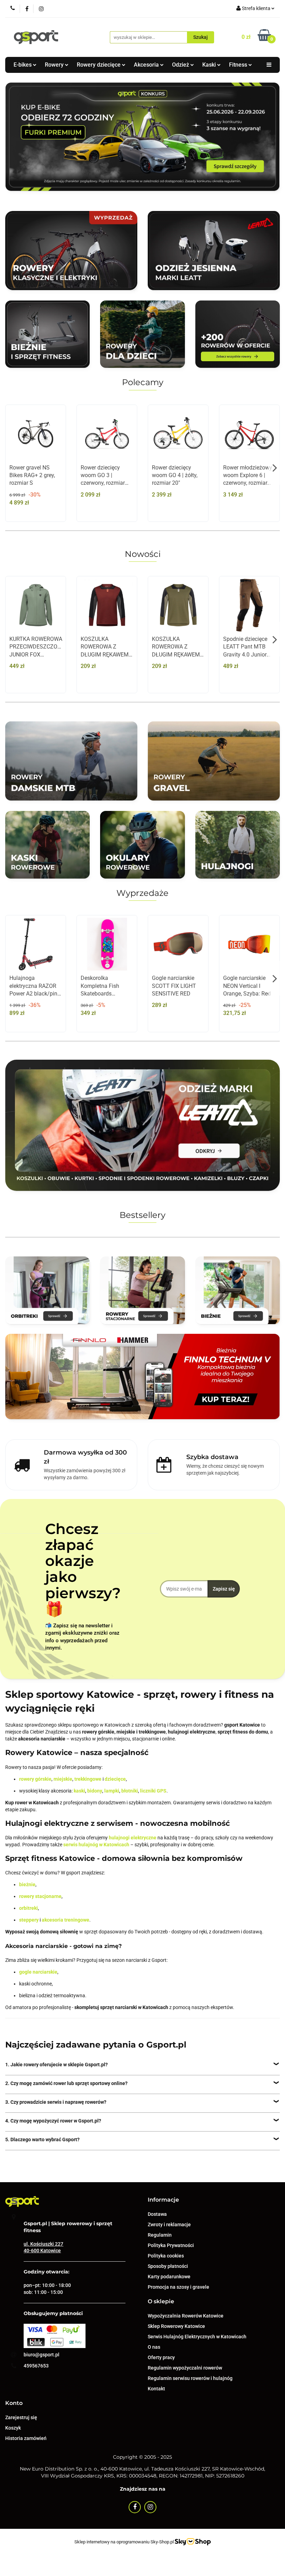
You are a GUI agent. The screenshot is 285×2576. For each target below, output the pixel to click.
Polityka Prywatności (171, 2245)
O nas (154, 2347)
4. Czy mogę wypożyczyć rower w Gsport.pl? (53, 2121)
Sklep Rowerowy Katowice (176, 2326)
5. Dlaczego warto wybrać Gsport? (42, 2139)
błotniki (130, 1791)
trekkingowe (88, 1779)
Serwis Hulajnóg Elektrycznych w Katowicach (197, 2337)
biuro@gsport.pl (42, 2355)
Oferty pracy (161, 2357)
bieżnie (27, 1884)
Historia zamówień (26, 2438)
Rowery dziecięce (99, 65)
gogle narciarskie (38, 1972)
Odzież (181, 65)
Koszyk (13, 2428)
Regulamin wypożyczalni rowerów (185, 2368)
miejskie (63, 1779)
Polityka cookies (166, 2256)
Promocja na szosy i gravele (178, 2287)
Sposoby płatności (168, 2266)
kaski (79, 1791)
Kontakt (156, 2389)
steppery (29, 1920)
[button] (163, 2200)
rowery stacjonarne (40, 1896)
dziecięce (115, 1779)
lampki (112, 1791)
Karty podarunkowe (169, 2277)
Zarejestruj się (21, 2417)
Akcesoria (147, 65)
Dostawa (157, 2214)
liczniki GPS (153, 1791)
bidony (95, 1791)
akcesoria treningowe (66, 1920)
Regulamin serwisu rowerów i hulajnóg (190, 2378)
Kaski (210, 65)
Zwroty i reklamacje (169, 2225)
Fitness (239, 65)
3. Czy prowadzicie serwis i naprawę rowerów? (56, 2102)
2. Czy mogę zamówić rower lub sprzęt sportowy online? (66, 2083)
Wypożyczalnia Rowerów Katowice (186, 2316)
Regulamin (160, 2235)
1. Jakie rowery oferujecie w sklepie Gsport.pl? (56, 2065)
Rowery (55, 65)
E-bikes (23, 65)
